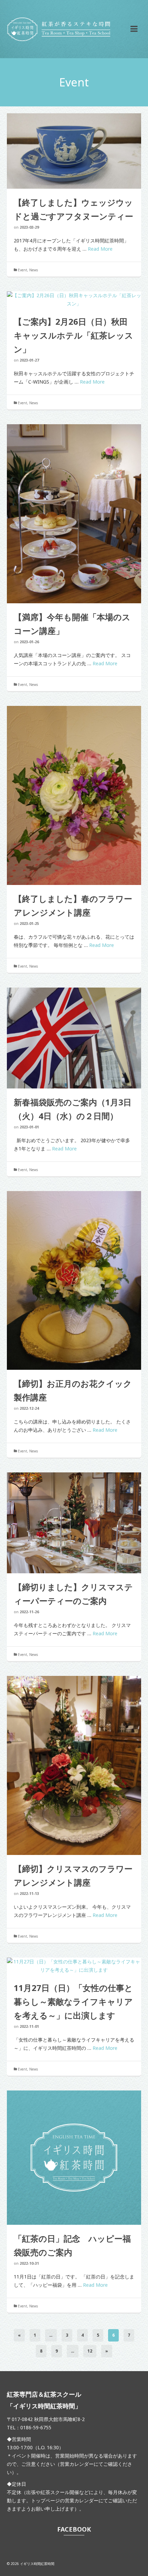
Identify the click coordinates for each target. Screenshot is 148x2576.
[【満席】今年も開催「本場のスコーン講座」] (74, 514)
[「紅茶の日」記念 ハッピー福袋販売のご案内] (74, 2158)
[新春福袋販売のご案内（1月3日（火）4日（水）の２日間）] (74, 1038)
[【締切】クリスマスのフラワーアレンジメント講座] (74, 1765)
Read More (100, 249)
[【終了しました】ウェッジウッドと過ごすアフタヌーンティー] (74, 151)
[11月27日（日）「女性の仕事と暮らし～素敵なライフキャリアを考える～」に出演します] (74, 1966)
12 (90, 2351)
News (34, 270)
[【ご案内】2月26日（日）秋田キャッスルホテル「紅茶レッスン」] (74, 300)
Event (23, 270)
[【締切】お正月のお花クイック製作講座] (74, 1281)
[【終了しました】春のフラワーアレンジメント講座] (74, 795)
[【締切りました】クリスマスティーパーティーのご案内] (74, 1523)
